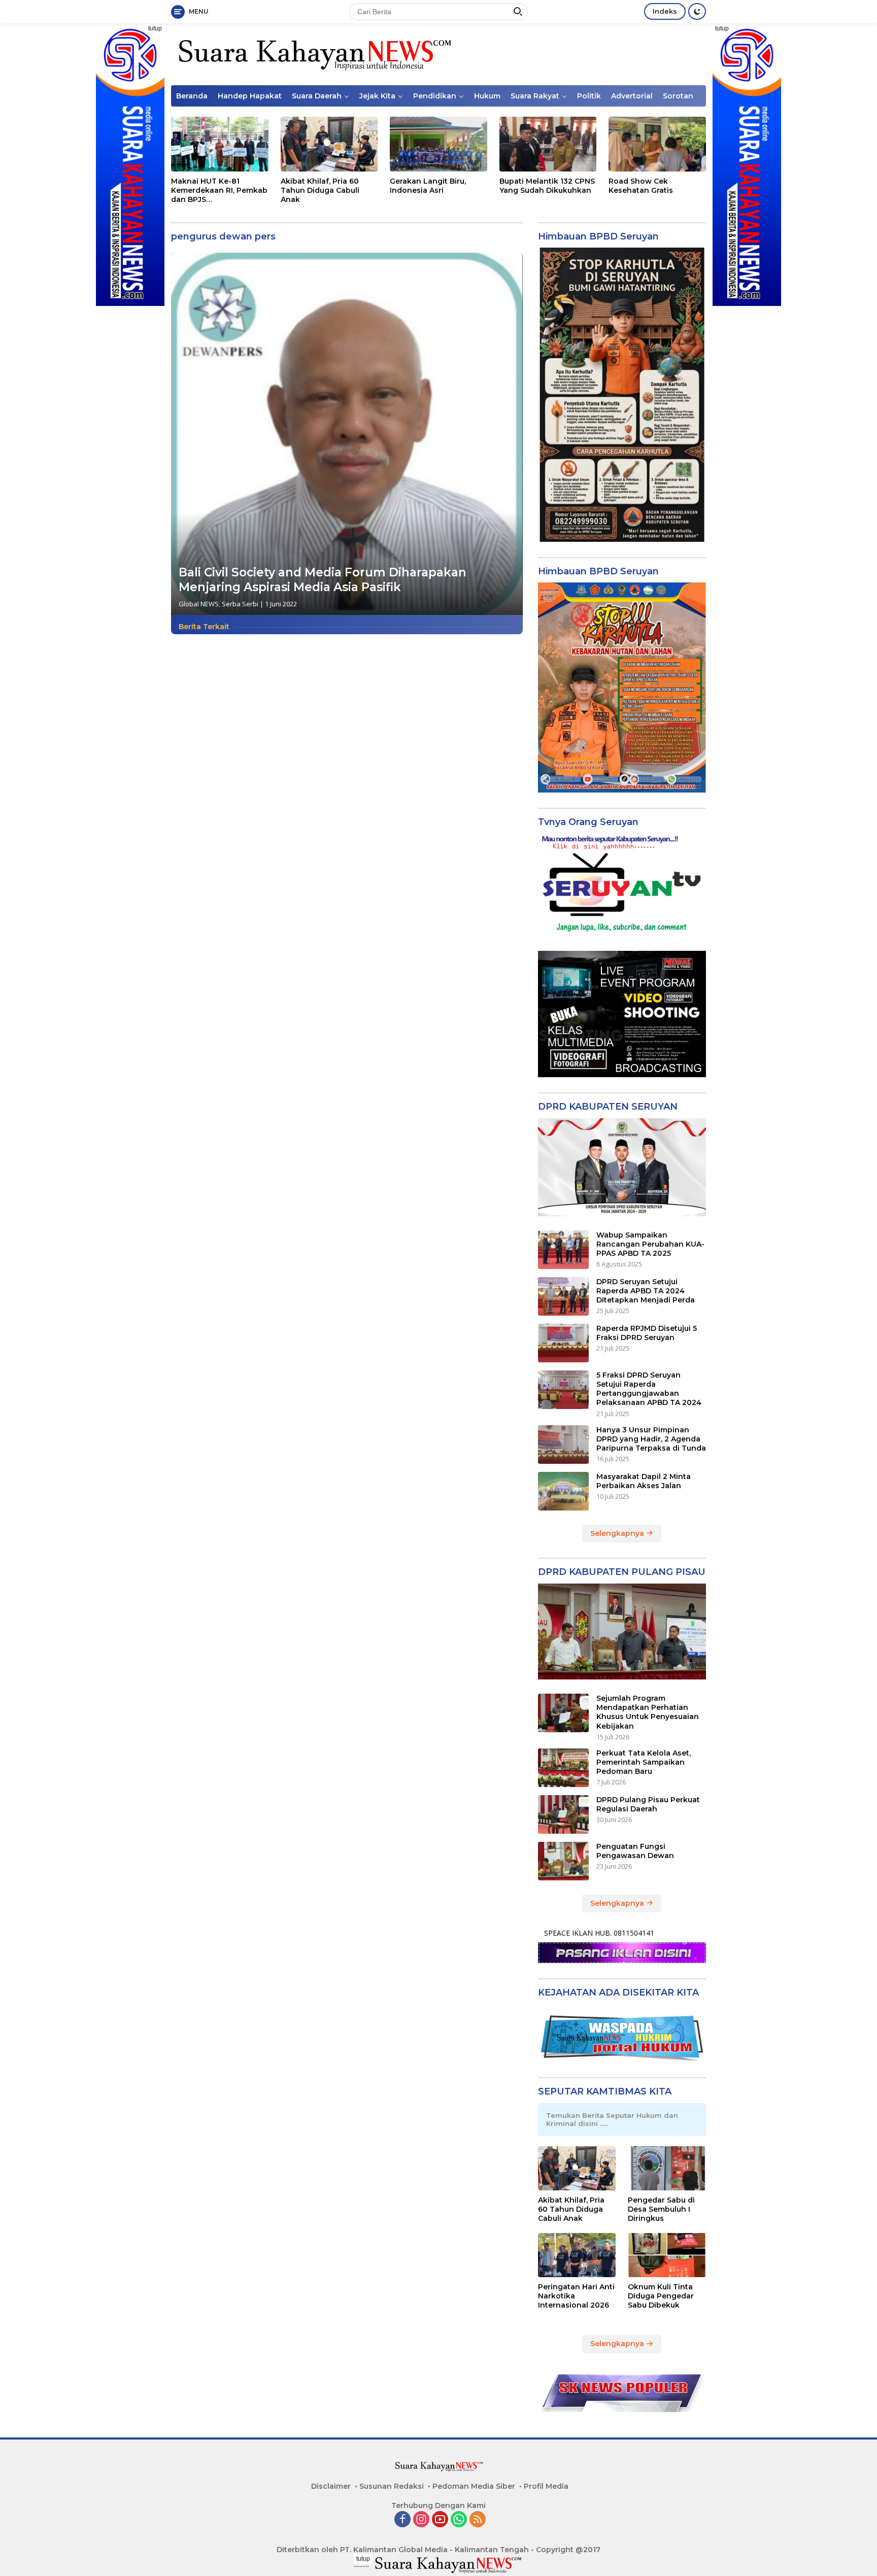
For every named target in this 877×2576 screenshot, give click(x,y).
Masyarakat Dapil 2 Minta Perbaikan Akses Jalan (644, 1481)
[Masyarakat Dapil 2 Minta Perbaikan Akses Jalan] (563, 1491)
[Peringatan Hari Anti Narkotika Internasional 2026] (577, 2255)
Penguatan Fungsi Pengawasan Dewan (635, 1851)
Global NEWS (199, 604)
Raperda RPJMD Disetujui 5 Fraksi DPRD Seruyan (647, 1333)
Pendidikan (435, 96)
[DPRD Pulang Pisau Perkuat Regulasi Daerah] (563, 1814)
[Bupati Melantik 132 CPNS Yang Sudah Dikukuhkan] (548, 144)
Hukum (487, 96)
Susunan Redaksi (392, 2486)
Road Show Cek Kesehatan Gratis (641, 186)
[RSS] (478, 2520)
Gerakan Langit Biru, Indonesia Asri (428, 186)
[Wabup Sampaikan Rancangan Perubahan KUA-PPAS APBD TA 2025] (563, 1250)
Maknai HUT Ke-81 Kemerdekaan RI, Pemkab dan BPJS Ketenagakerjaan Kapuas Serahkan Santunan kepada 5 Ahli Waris (219, 191)
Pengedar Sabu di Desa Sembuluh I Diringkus (661, 2209)
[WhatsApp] (459, 2520)
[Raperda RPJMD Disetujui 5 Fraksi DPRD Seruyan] (563, 1343)
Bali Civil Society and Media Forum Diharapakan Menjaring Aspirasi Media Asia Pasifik (323, 580)
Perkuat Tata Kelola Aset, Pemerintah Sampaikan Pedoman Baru (644, 1762)
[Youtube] (440, 2520)
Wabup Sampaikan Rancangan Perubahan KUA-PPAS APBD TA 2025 (650, 1244)
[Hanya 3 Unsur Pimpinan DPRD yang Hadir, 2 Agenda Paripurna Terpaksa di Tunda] (563, 1445)
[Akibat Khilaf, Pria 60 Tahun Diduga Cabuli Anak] (329, 144)
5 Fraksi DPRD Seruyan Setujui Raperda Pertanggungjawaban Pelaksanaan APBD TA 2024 (649, 1389)
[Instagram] (421, 2520)
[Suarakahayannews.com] (313, 54)
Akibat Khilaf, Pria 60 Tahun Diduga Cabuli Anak (320, 190)
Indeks (665, 11)
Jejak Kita (377, 96)
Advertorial (632, 96)
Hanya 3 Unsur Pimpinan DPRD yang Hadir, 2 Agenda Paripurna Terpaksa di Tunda (651, 1439)
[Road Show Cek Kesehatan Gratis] (657, 144)
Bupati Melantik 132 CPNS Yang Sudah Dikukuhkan (547, 186)
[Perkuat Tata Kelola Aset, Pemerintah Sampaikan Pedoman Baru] (563, 1768)
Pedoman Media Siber (474, 2486)
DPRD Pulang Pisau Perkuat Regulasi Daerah (648, 1804)
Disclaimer (331, 2486)
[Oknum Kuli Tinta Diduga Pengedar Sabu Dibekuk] (667, 2255)
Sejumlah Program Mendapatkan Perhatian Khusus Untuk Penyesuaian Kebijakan (648, 1712)
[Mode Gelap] (697, 11)
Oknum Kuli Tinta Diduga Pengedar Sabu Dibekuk (661, 2296)
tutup (155, 28)
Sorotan (678, 96)
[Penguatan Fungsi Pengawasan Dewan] (563, 1861)
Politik (589, 96)
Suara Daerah (317, 96)
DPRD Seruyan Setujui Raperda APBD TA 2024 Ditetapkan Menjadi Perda (646, 1291)
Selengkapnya (618, 1533)
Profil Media (546, 2486)
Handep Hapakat (250, 96)
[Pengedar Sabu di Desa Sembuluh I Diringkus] (667, 2168)
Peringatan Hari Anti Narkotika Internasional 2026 (576, 2296)
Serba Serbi (240, 604)
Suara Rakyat (535, 96)
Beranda (192, 96)
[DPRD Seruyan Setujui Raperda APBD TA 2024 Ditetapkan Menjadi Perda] (563, 1296)
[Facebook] (402, 2520)
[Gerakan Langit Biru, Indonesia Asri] (438, 144)
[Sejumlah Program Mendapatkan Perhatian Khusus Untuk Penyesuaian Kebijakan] (563, 1713)
